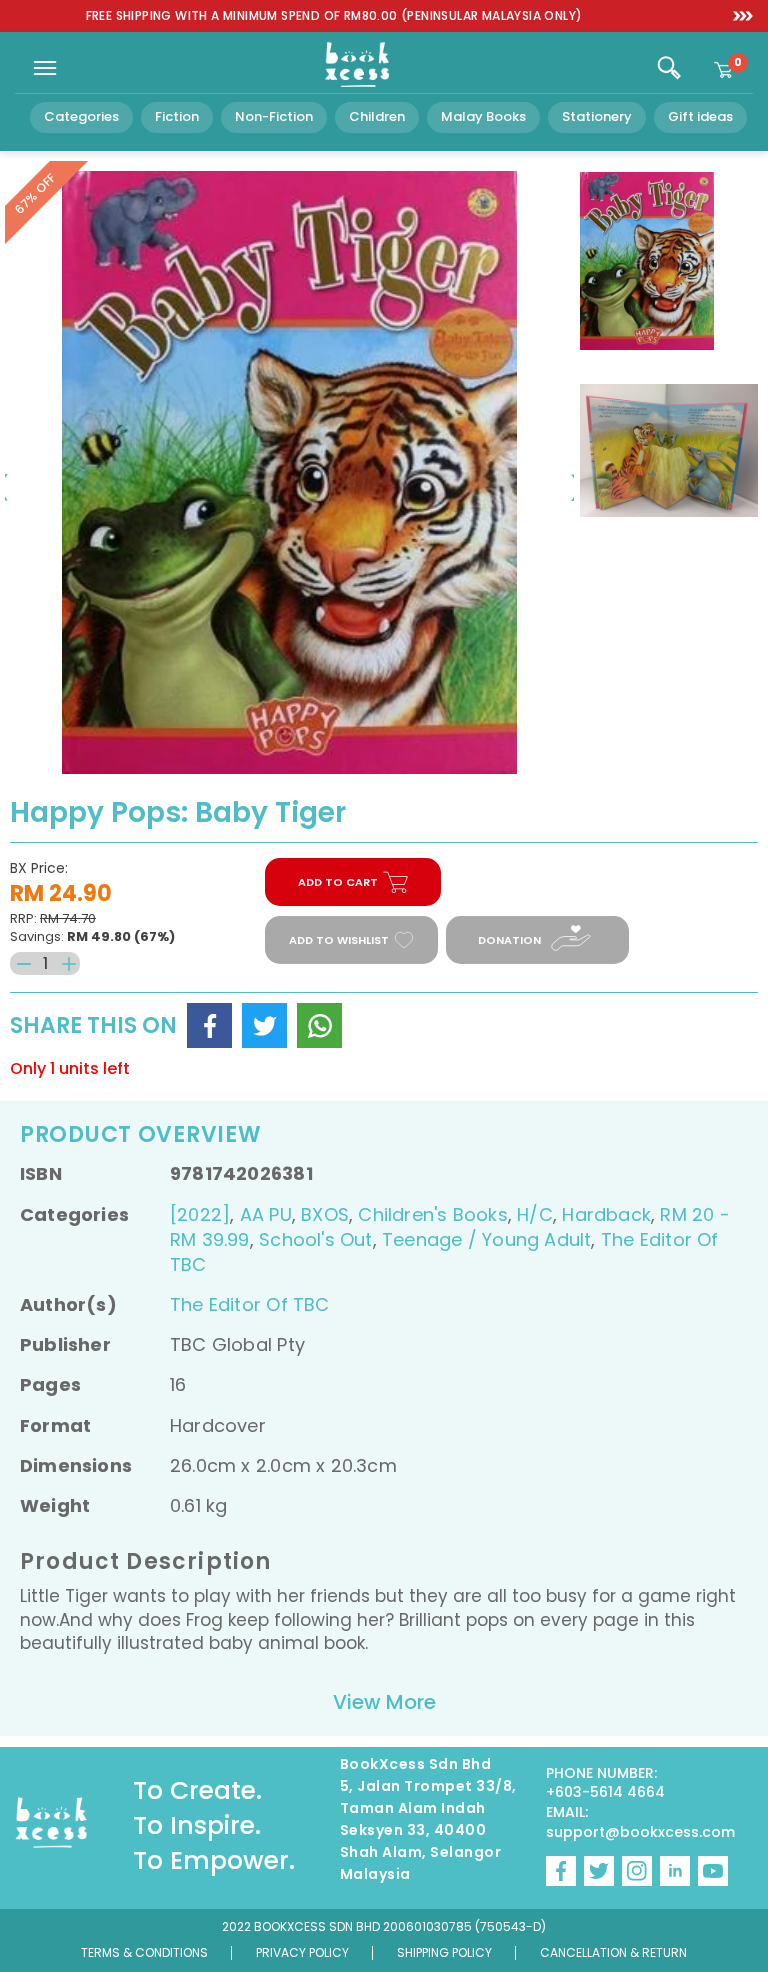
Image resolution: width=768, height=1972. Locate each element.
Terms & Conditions (144, 1952)
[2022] (200, 1214)
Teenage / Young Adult (486, 1239)
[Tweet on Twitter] (264, 1025)
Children (377, 116)
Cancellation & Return (613, 1952)
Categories (81, 116)
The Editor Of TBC (250, 1304)
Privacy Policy (302, 1952)
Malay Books (483, 116)
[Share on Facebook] (209, 1025)
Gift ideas (700, 116)
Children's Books (432, 1214)
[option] (334, 16)
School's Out (316, 1239)
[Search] (669, 68)
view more (384, 1702)
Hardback (606, 1214)
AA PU (266, 1214)
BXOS (325, 1214)
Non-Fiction (274, 116)
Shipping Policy (444, 1952)
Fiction (177, 116)
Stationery (597, 116)
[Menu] (45, 68)
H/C (535, 1214)
